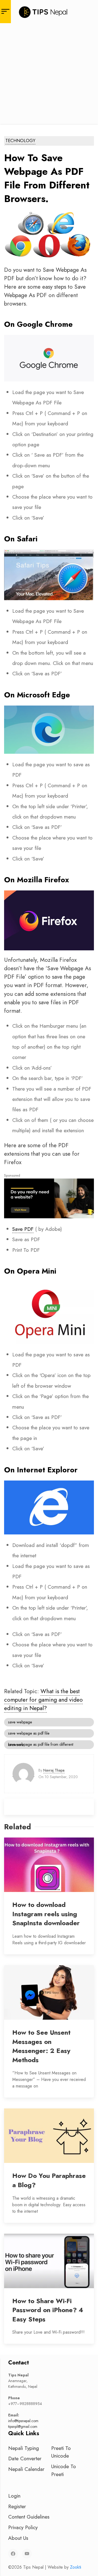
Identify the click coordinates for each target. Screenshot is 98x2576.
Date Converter (25, 2458)
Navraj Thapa (54, 1770)
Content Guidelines (29, 2517)
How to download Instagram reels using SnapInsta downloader (46, 1914)
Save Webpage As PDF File (29, 1733)
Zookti (76, 2567)
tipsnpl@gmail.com (23, 2427)
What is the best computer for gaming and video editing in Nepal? (43, 1700)
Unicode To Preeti (64, 2470)
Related (18, 1827)
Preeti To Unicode (61, 2452)
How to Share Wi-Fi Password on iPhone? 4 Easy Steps (48, 2310)
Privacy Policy (23, 2527)
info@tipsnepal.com (23, 2421)
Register (17, 2506)
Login (14, 2496)
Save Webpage (20, 1722)
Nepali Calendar (26, 2469)
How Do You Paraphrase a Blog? (49, 2180)
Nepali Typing (24, 2448)
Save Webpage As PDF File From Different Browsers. (41, 1745)
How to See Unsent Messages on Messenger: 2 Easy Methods (41, 2046)
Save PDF (23, 1229)
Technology (20, 141)
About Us (18, 2538)
